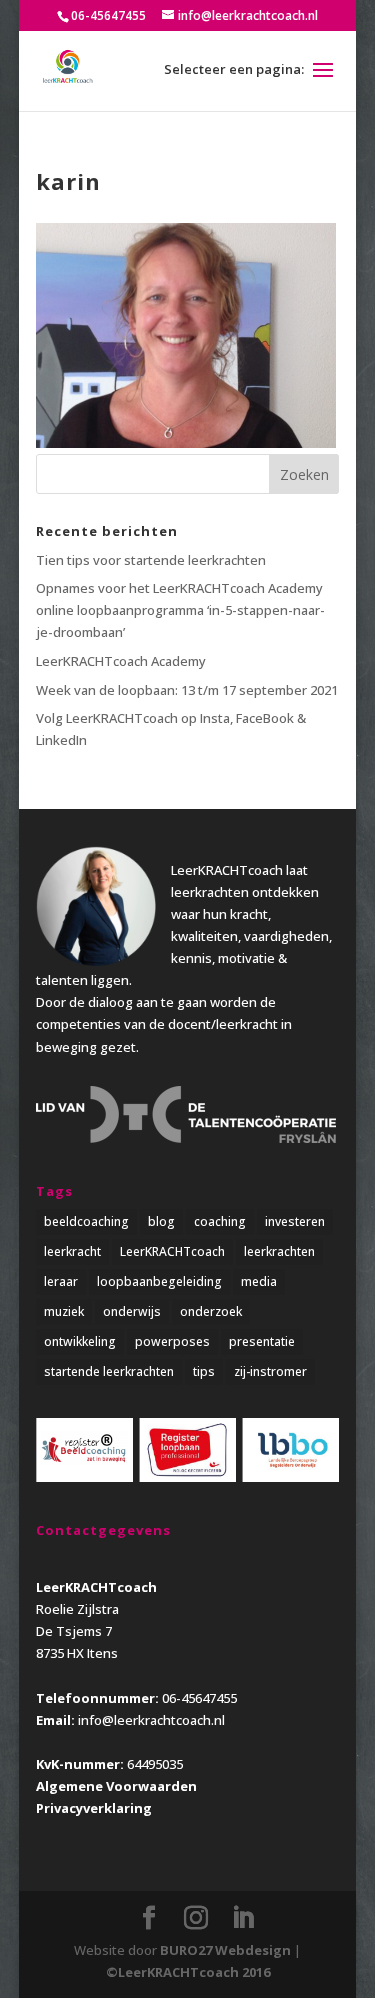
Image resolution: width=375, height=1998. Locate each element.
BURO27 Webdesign (225, 1950)
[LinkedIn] (243, 1918)
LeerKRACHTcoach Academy (121, 661)
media (259, 1281)
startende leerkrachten (109, 1371)
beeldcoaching (86, 1221)
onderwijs (132, 1311)
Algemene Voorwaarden (116, 1786)
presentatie (262, 1341)
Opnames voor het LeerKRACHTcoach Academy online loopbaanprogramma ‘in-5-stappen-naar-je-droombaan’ (180, 610)
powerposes (172, 1341)
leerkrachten (279, 1251)
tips (204, 1371)
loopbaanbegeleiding (159, 1281)
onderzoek (211, 1311)
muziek (64, 1311)
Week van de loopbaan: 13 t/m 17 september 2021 (187, 690)
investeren (295, 1221)
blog (161, 1221)
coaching (220, 1221)
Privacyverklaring (94, 1808)
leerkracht (72, 1251)
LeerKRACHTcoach (172, 1251)
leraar (61, 1281)
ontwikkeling (80, 1341)
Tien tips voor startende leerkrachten (151, 560)
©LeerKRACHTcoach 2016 (188, 1972)
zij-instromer (270, 1371)
